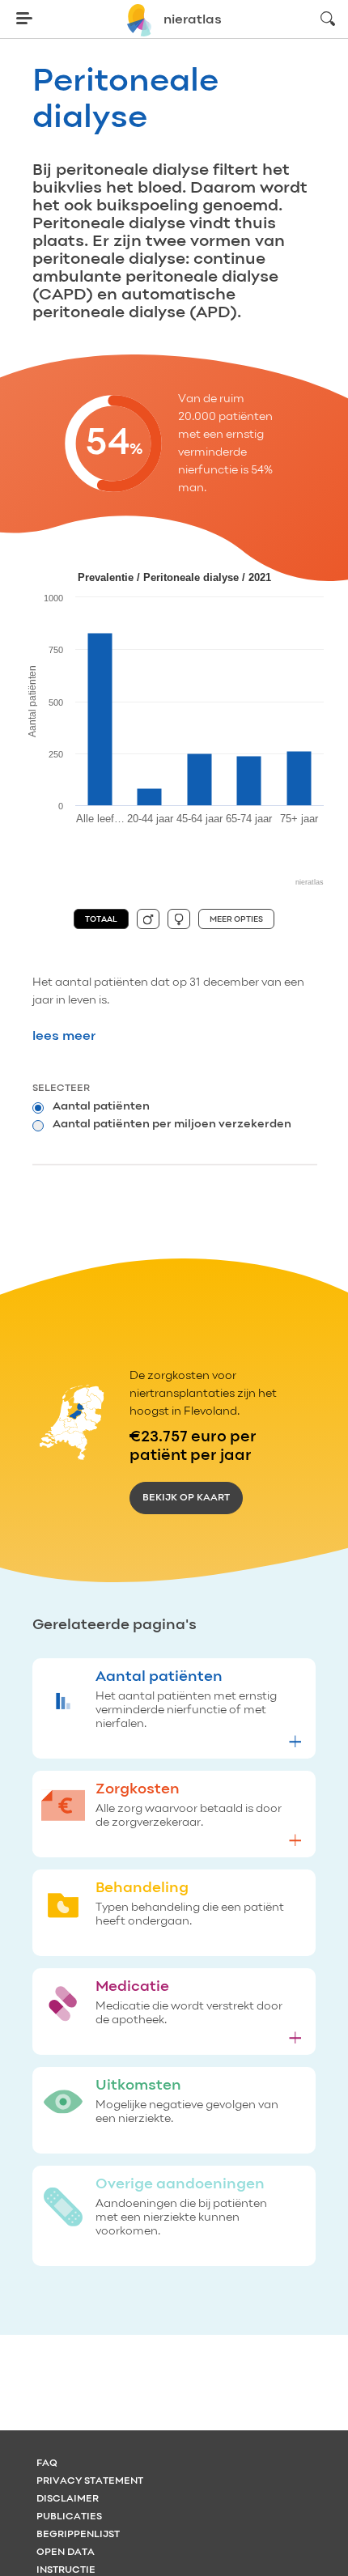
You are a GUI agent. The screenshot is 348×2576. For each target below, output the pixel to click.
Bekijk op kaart (186, 1498)
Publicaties (69, 2517)
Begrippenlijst (78, 2535)
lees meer (64, 1037)
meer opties (236, 919)
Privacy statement (90, 2481)
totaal (101, 919)
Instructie (66, 2570)
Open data (66, 2553)
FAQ (47, 2464)
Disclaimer (68, 2499)
